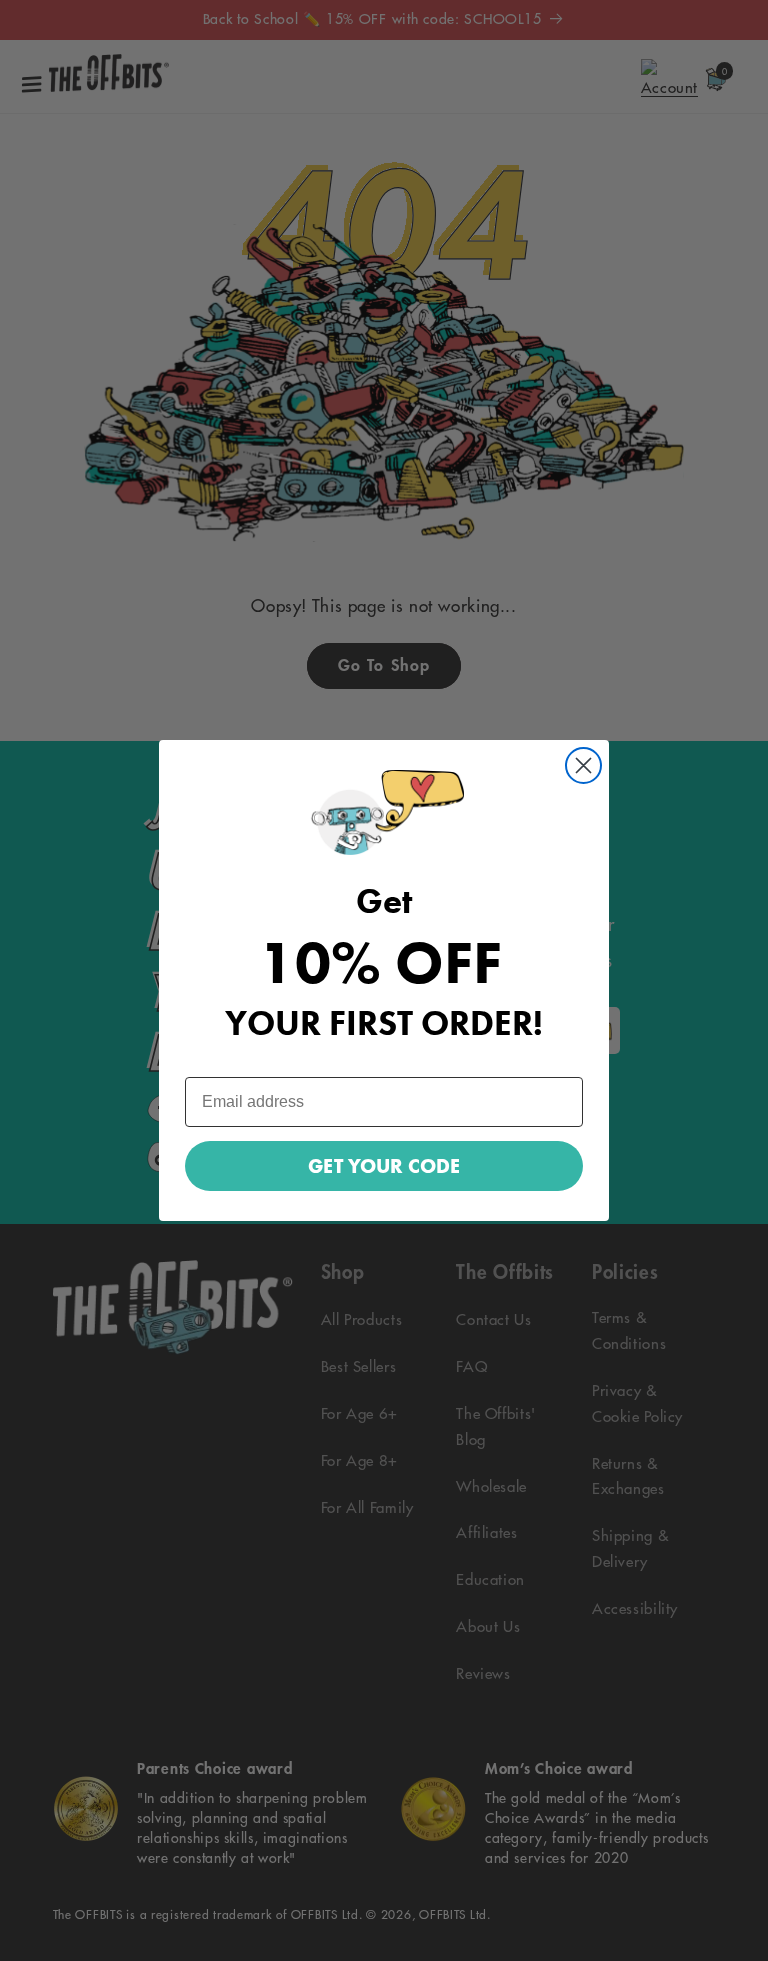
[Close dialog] (583, 765)
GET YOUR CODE (384, 1166)
